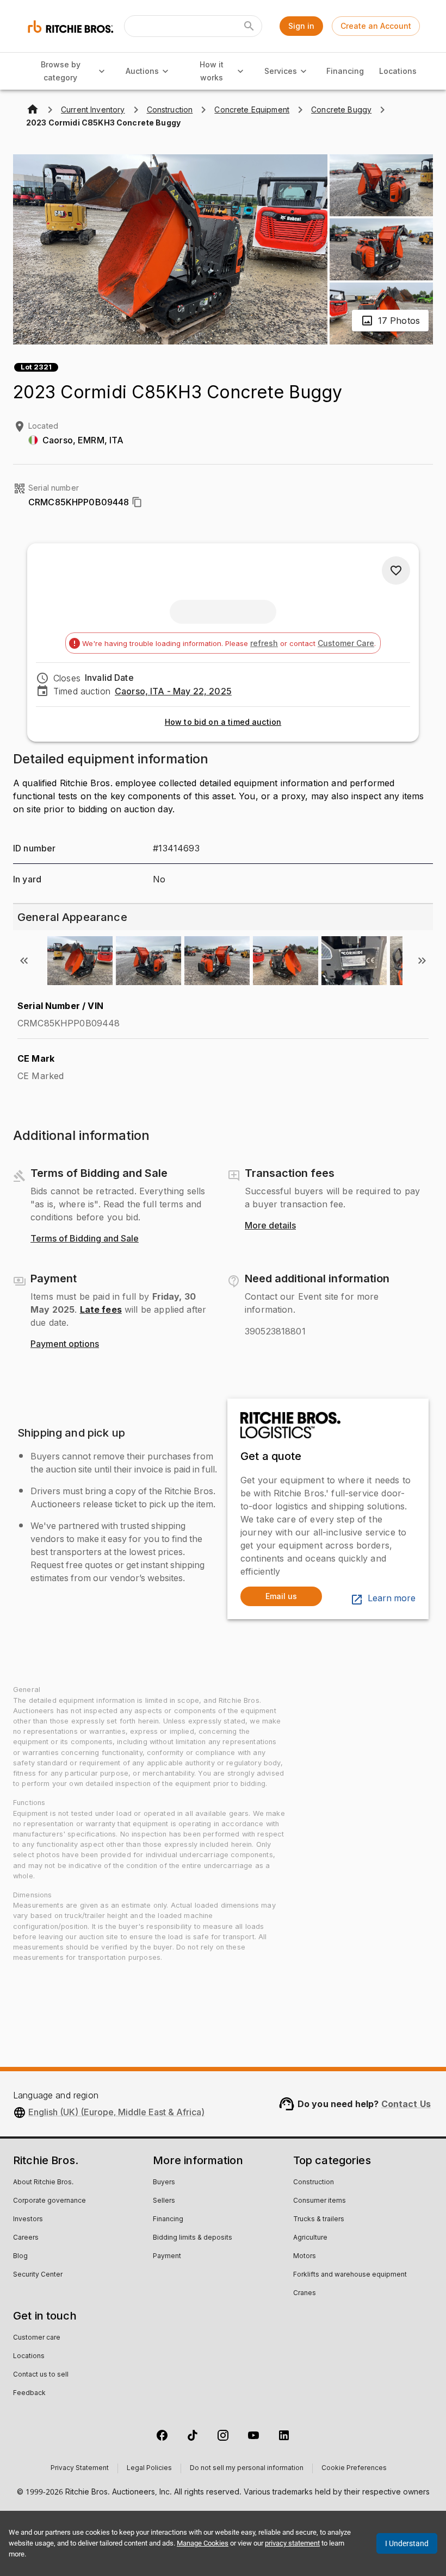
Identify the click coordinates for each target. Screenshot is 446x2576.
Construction (314, 2183)
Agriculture (310, 2238)
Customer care (37, 2338)
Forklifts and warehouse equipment (350, 2275)
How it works (212, 71)
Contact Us (406, 2104)
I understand (407, 2543)
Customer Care (346, 643)
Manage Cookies (203, 2543)
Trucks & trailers (319, 2220)
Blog (20, 2257)
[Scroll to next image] (422, 961)
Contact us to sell (41, 2375)
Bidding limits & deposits (193, 2238)
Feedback (29, 2393)
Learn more (392, 1599)
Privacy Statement (80, 2468)
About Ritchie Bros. (43, 2183)
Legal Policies (149, 2468)
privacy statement (292, 2543)
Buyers (164, 2183)
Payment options (65, 1344)
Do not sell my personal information (247, 2468)
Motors (305, 2257)
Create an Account (376, 26)
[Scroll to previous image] (24, 961)
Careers (26, 2238)
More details (270, 1226)
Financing (345, 71)
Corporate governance (49, 2201)
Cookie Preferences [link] (354, 2468)
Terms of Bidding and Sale (85, 1239)
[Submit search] (249, 26)
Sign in (301, 26)
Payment (167, 2257)
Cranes (305, 2293)
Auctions (142, 71)
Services (281, 71)
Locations (398, 71)
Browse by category (61, 71)
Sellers (164, 2201)
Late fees (101, 1309)
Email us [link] (281, 1596)
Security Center (38, 2275)
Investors (28, 2220)
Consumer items (320, 2201)
